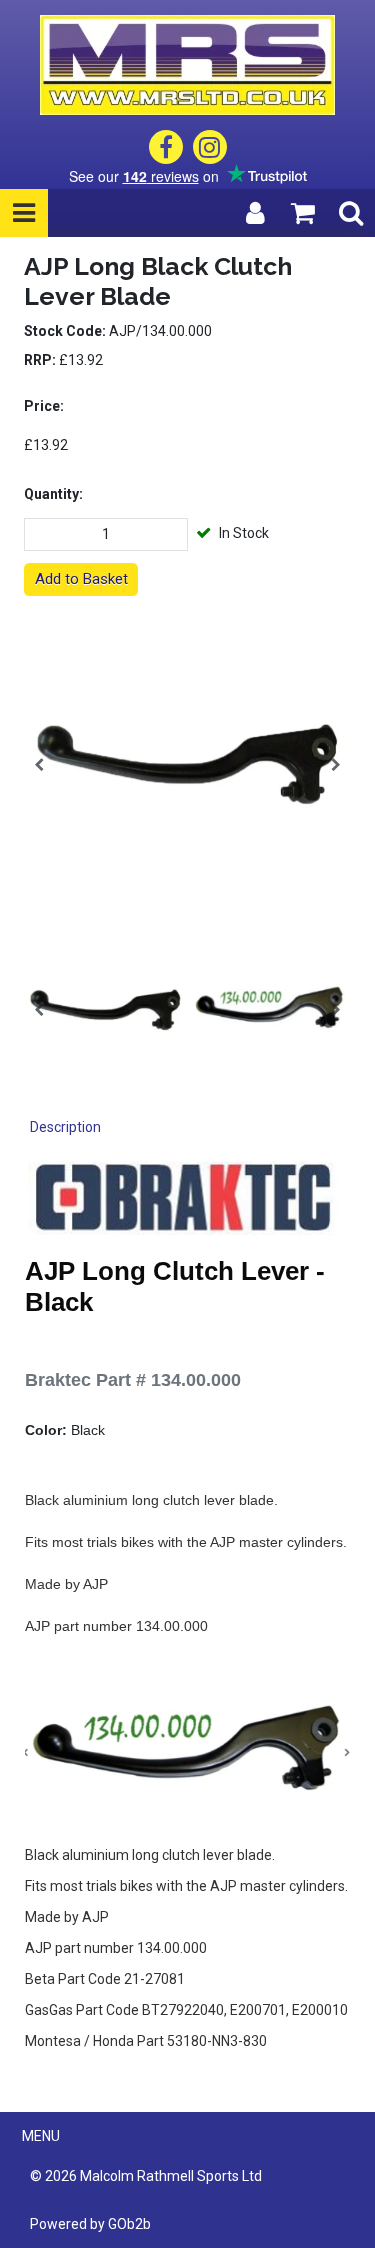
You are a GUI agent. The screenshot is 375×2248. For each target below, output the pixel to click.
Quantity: (53, 494)
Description (65, 1127)
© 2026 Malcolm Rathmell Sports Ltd (146, 2176)
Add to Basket (81, 579)
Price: (44, 406)
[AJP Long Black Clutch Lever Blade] (187, 764)
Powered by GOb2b (90, 2224)
